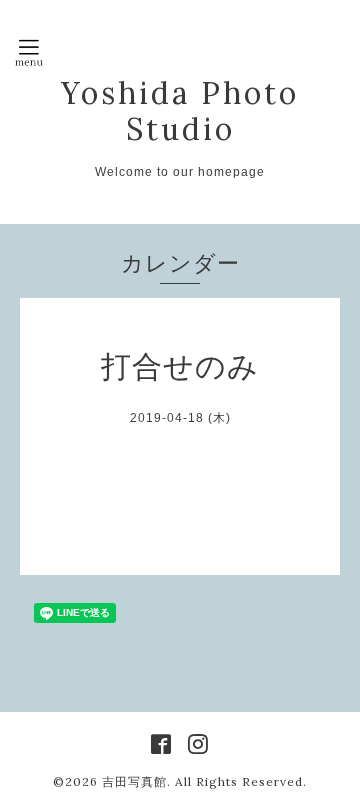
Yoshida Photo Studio (180, 111)
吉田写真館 (134, 781)
